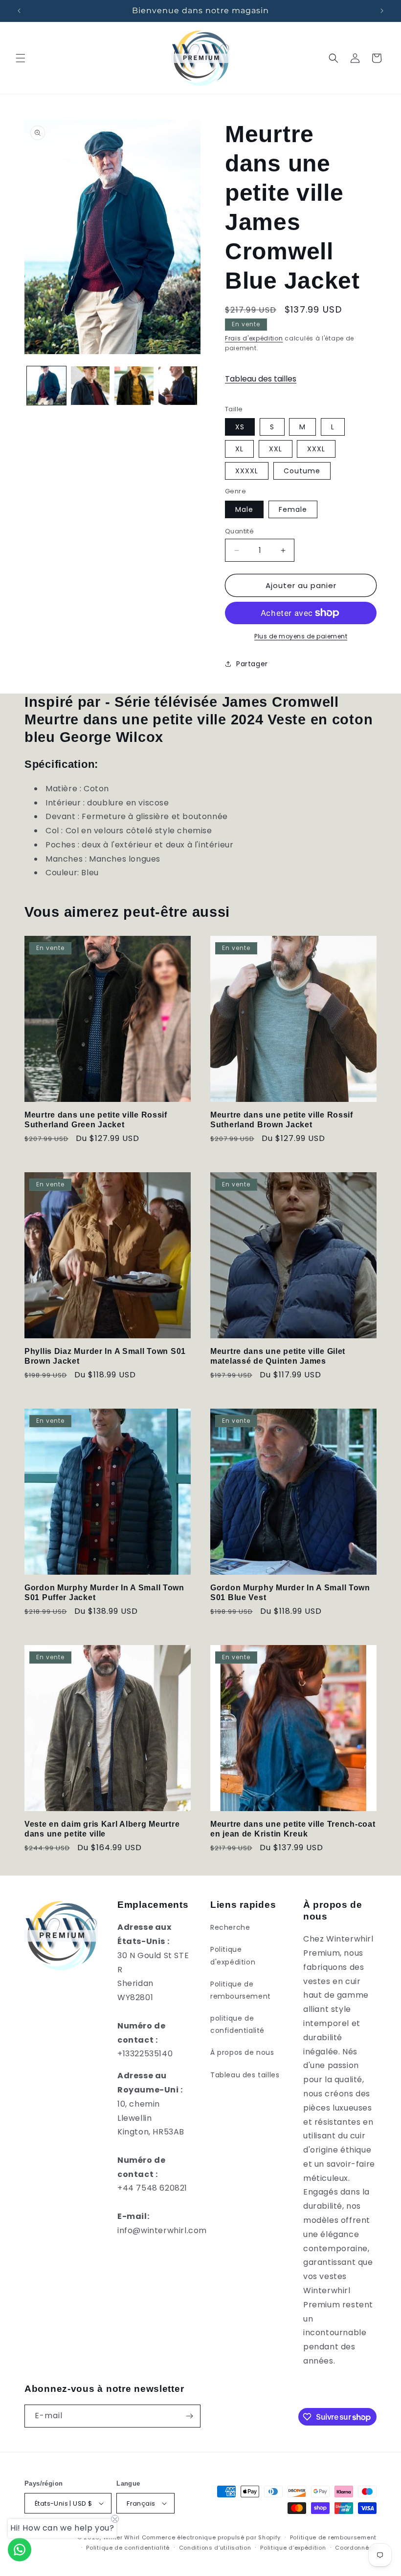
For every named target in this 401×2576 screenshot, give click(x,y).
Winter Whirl (122, 2537)
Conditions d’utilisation (215, 2548)
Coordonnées (356, 2548)
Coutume (302, 471)
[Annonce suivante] (382, 11)
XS (240, 427)
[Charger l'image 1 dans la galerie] (46, 386)
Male (244, 509)
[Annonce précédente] (19, 11)
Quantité (239, 531)
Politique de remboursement (241, 1990)
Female (293, 509)
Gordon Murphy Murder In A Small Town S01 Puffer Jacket (104, 1592)
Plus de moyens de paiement (301, 636)
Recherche (230, 1927)
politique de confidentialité (237, 2024)
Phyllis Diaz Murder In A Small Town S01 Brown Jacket (105, 1356)
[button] (21, 58)
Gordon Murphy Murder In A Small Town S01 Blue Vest (290, 1592)
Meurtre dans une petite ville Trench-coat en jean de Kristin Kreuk (293, 1829)
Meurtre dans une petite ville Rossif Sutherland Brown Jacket (282, 1119)
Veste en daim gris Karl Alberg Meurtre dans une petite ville (102, 1829)
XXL (276, 449)
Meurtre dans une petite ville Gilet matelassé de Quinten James (278, 1356)
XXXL (316, 449)
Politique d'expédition (233, 1955)
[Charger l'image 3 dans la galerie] (134, 386)
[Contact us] (20, 2550)
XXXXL (247, 471)
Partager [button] (252, 664)
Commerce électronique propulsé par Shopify (211, 2537)
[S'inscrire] (189, 2416)
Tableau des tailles (261, 379)
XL (239, 449)
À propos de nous (242, 2052)
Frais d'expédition (254, 338)
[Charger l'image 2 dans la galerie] (90, 386)
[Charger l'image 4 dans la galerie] (178, 386)
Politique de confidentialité (128, 2548)
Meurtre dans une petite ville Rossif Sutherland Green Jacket (96, 1119)
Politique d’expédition (293, 2548)
